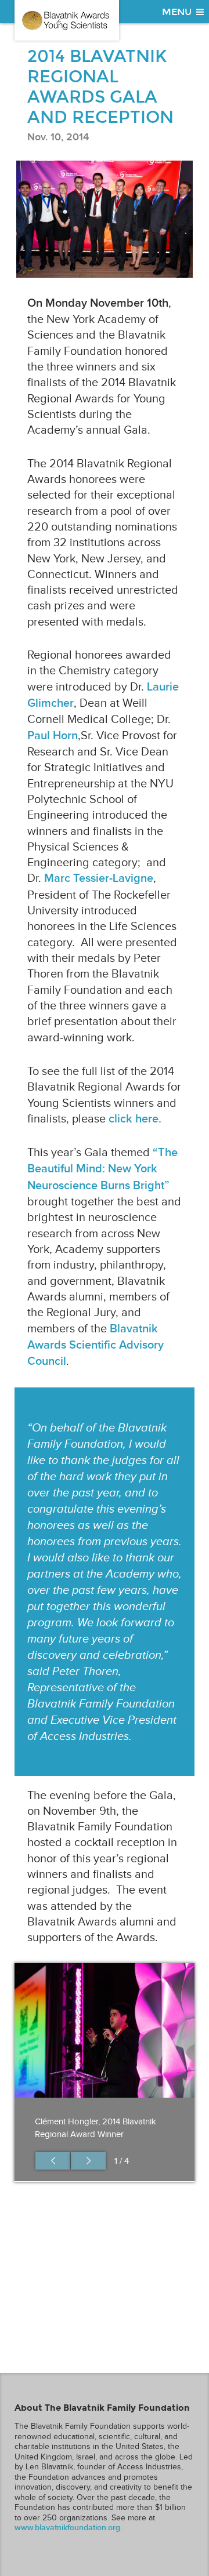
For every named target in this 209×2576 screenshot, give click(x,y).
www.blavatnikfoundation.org (67, 2528)
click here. (135, 1119)
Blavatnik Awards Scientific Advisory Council (96, 1345)
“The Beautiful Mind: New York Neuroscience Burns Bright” (102, 1169)
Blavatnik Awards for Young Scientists (67, 20)
